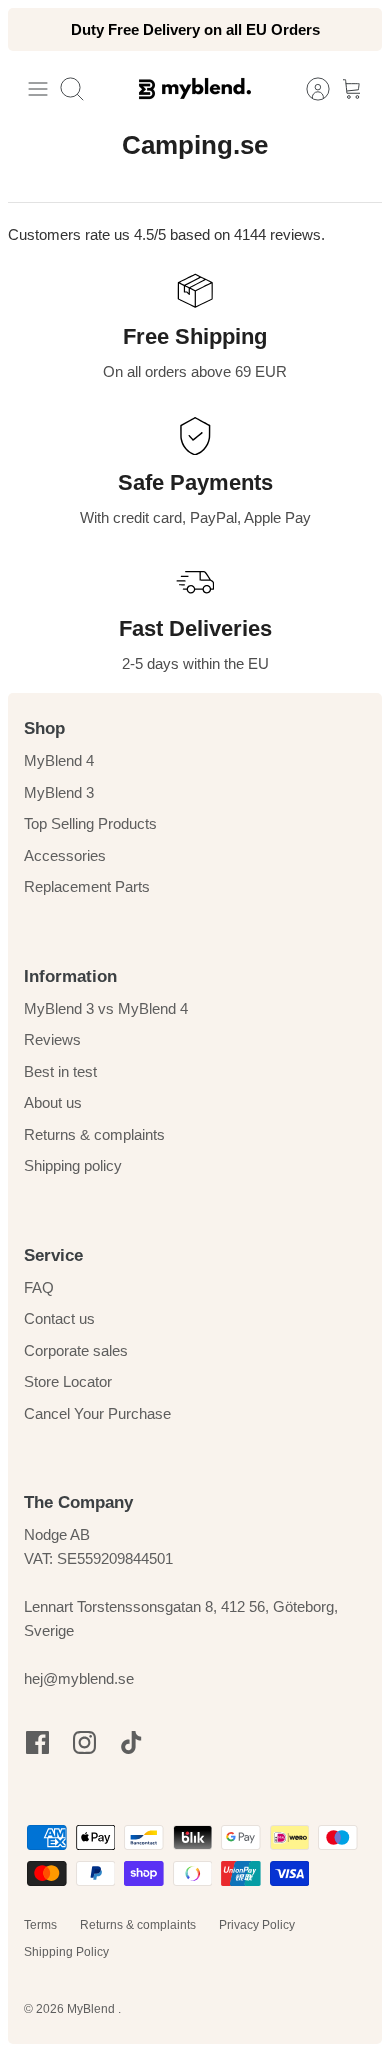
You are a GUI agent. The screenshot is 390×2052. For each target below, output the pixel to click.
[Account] (308, 89)
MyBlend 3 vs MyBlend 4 (106, 1008)
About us (53, 1102)
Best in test (60, 1071)
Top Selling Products (90, 823)
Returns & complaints (94, 1134)
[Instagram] (84, 1742)
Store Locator (68, 1381)
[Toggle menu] (38, 89)
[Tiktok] (131, 1742)
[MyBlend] (195, 88)
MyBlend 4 (59, 760)
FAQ (39, 1287)
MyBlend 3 (59, 792)
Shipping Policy (66, 1952)
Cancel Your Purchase (97, 1413)
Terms (40, 1925)
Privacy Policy (257, 1925)
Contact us (59, 1318)
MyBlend (92, 2009)
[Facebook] (37, 1742)
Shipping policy (73, 1165)
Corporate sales (76, 1350)
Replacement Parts (87, 886)
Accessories (65, 855)
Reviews (52, 1039)
